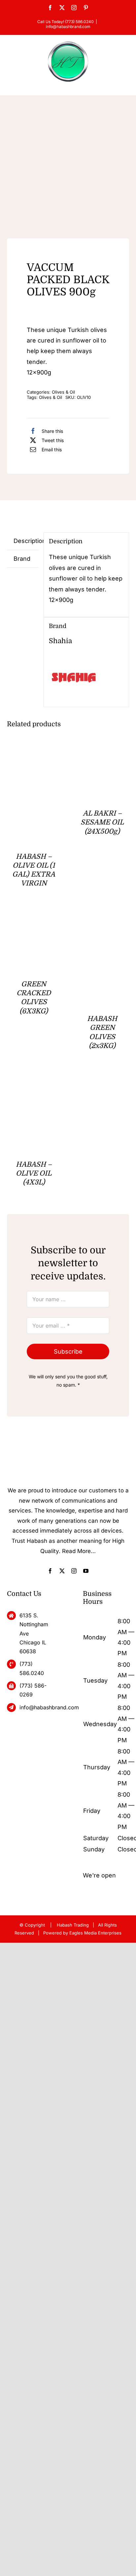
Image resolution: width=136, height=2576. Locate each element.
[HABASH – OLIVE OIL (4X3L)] (34, 1083)
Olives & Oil (63, 392)
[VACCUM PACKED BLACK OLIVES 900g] (68, 171)
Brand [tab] (22, 559)
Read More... (79, 1551)
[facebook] (50, 1571)
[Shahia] (74, 658)
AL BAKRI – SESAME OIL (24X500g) (102, 822)
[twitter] (62, 1571)
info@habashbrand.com (68, 27)
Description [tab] (26, 541)
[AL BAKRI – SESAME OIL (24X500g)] (102, 756)
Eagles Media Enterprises (95, 1933)
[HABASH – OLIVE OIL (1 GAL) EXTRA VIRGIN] (34, 756)
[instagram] (74, 1571)
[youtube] (86, 1571)
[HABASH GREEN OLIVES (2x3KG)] (102, 921)
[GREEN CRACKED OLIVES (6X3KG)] (34, 921)
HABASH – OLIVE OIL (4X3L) (34, 1173)
